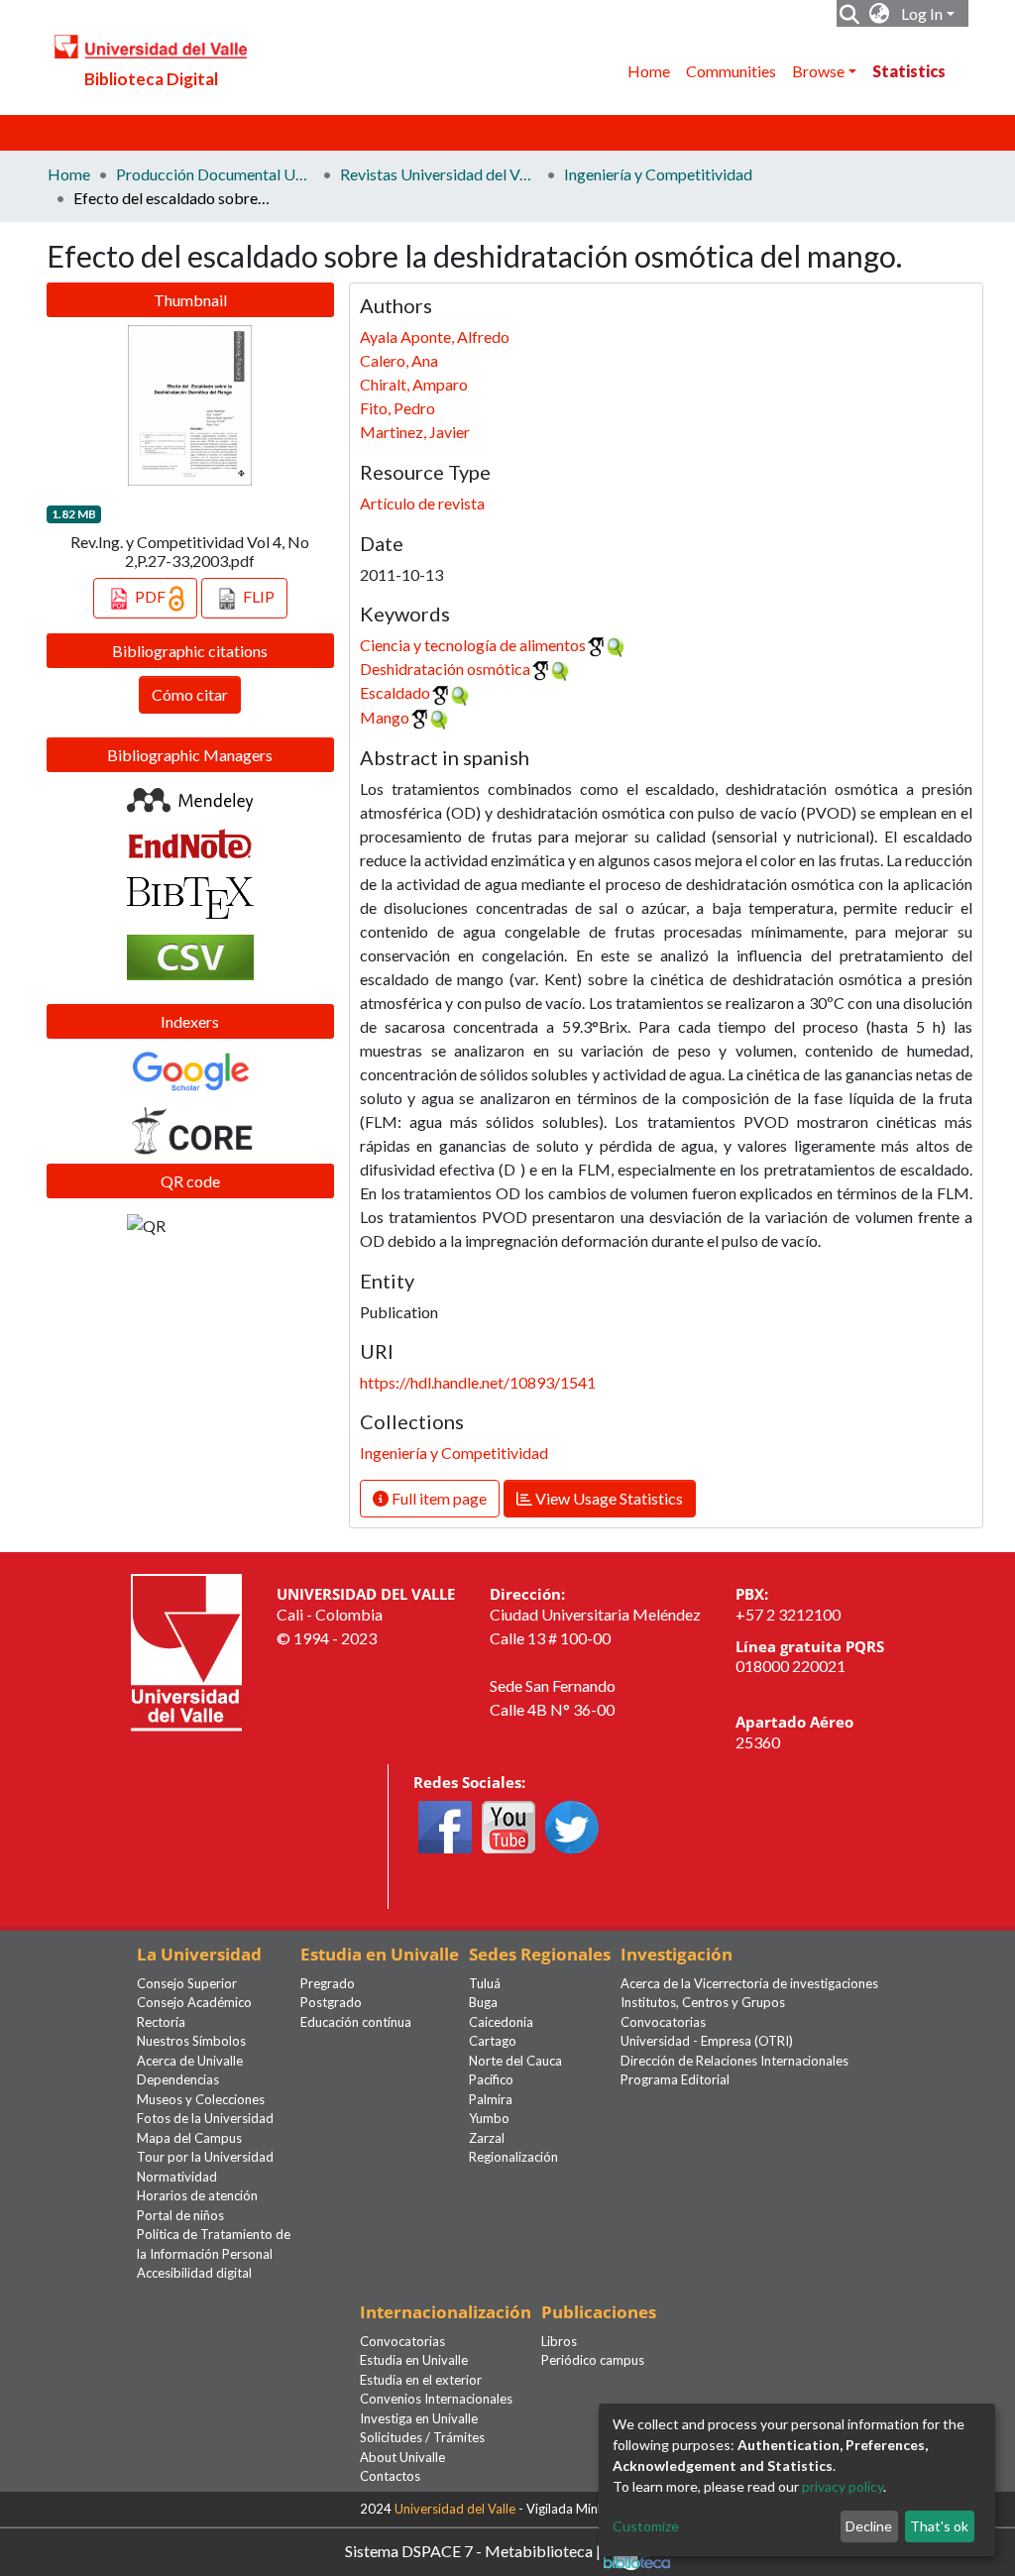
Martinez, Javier (415, 432)
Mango (385, 717)
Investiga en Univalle (419, 2418)
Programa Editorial (675, 2079)
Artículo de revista (422, 503)
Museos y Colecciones (201, 2099)
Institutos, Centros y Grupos (703, 2002)
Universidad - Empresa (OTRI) (707, 2041)
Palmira (491, 2099)
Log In (922, 13)
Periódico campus (593, 2360)
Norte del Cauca (515, 2061)
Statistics (909, 71)
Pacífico (491, 2079)
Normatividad (177, 2177)
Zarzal (487, 2138)
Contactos (390, 2476)
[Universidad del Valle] (186, 1651)
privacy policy (843, 2486)
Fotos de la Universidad (205, 2118)
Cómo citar (190, 694)
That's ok (939, 2526)
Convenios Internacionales (436, 2399)
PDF (150, 596)
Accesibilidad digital (194, 2273)
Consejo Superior (187, 1983)
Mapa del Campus (189, 2138)
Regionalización (513, 2157)
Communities (731, 71)
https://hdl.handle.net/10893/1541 (478, 1382)
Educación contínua (356, 2022)
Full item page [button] (438, 1498)
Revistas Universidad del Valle (439, 174)
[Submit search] (850, 14)
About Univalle (402, 2457)
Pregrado (328, 1983)
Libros (559, 2341)
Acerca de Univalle (190, 2061)
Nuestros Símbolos (191, 2041)
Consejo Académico (194, 2002)
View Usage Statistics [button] (608, 1498)
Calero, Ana (399, 360)
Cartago (493, 2041)
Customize (646, 2526)
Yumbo (489, 2118)
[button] (880, 14)
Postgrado (331, 2002)
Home (649, 71)
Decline (869, 2526)
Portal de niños (180, 2215)
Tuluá (485, 1983)
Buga (483, 2002)
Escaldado (395, 692)
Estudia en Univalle (414, 2360)
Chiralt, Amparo (414, 384)
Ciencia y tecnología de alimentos (473, 645)
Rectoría (161, 2022)
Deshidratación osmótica (445, 669)
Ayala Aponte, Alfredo (435, 336)
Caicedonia (501, 2022)
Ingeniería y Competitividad (658, 174)
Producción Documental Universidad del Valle (215, 174)
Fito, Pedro (397, 408)
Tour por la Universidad (205, 2157)
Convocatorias (663, 2022)
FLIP (257, 596)
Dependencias (178, 2079)
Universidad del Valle (455, 2509)
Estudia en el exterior (421, 2380)
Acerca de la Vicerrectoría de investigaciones (749, 1983)
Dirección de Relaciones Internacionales (734, 2061)
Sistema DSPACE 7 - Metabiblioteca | (474, 2550)
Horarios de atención (197, 2195)
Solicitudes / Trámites (422, 2437)
